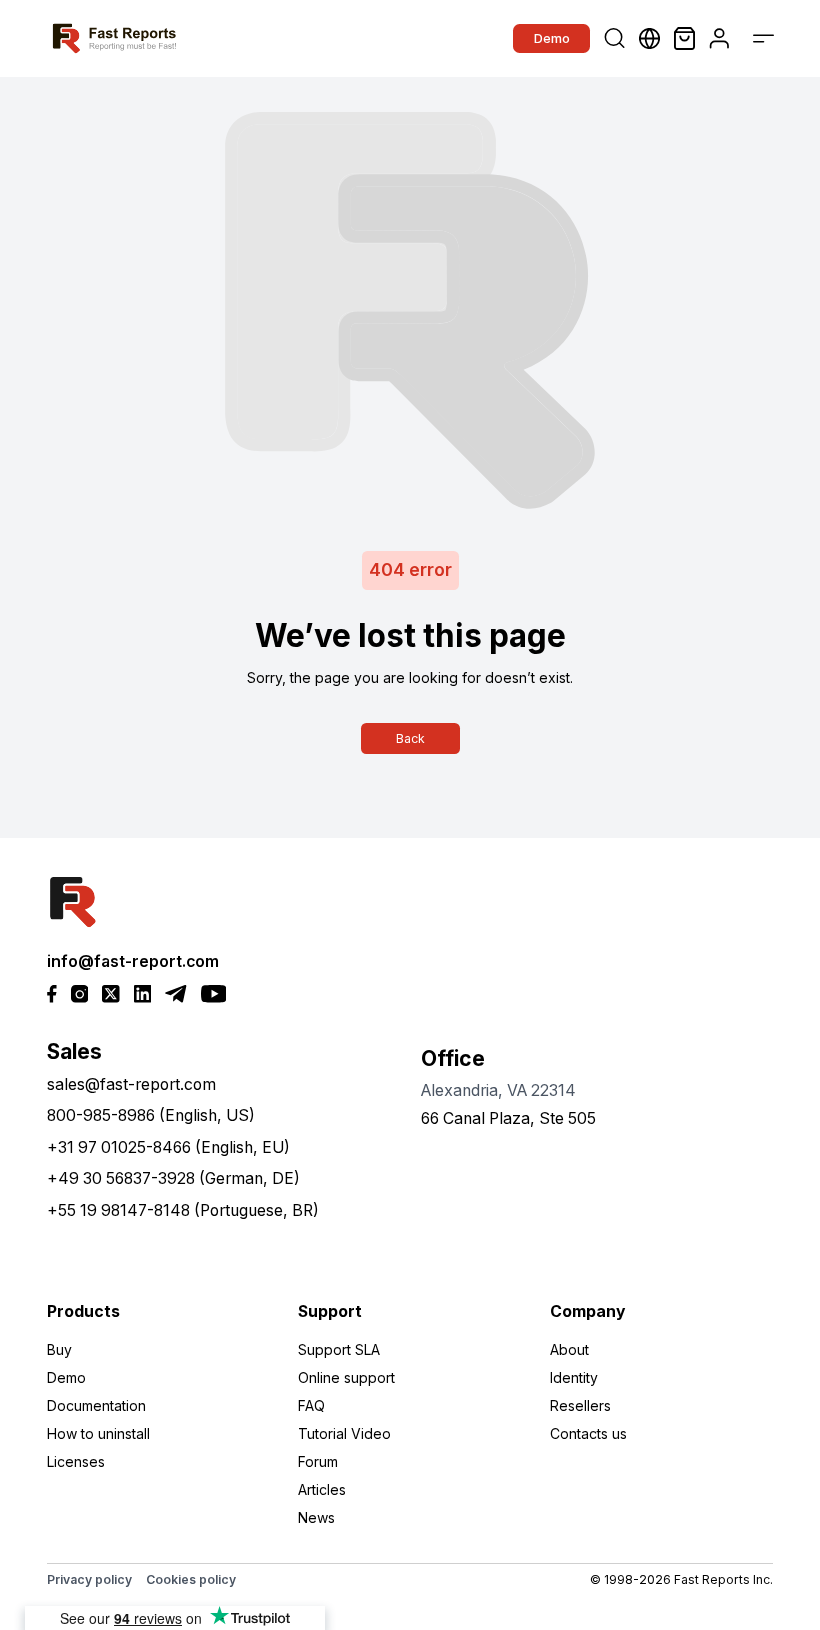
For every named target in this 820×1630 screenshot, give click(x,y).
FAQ (311, 1405)
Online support (346, 1377)
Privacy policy (89, 1579)
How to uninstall (98, 1433)
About (569, 1349)
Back (410, 738)
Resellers (580, 1405)
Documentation (96, 1405)
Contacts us (588, 1433)
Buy (59, 1349)
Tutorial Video (344, 1433)
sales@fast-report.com (131, 1084)
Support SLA (339, 1349)
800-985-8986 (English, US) (151, 1115)
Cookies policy (191, 1579)
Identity (574, 1377)
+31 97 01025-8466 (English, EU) (168, 1147)
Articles (322, 1489)
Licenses (76, 1461)
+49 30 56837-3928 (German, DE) (173, 1178)
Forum (318, 1461)
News (316, 1517)
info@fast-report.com (133, 961)
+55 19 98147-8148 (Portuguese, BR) (183, 1210)
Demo (552, 38)
